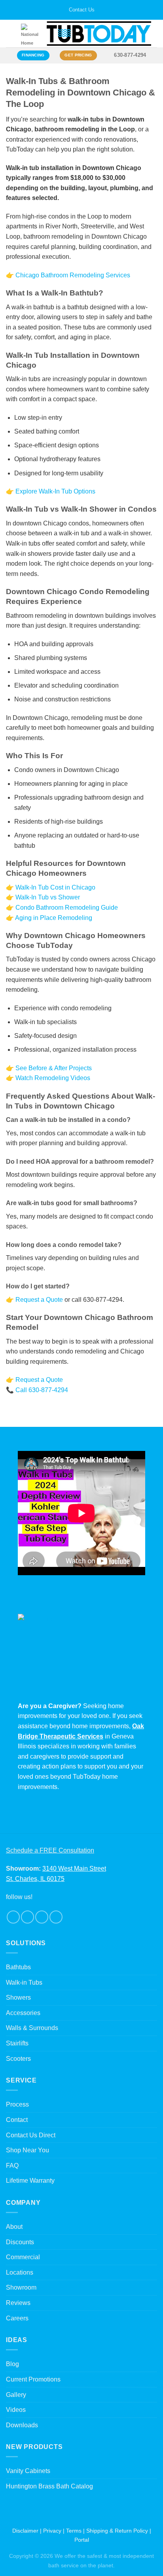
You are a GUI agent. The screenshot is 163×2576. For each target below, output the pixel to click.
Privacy (52, 2531)
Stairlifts (17, 2043)
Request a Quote (39, 1300)
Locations (20, 2272)
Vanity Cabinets (28, 2471)
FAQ (12, 2166)
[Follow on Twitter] (42, 1917)
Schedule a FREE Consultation (50, 1850)
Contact (17, 2120)
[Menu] (11, 34)
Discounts (20, 2242)
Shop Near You (27, 2150)
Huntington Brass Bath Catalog (49, 2486)
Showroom (21, 2287)
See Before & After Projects (54, 1068)
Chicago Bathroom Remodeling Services (73, 275)
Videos (16, 2410)
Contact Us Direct (31, 2135)
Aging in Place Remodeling (54, 918)
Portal (82, 2540)
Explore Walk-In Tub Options (55, 491)
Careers (17, 2318)
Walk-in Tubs (24, 1982)
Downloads (22, 2425)
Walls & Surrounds (32, 2028)
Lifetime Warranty (30, 2181)
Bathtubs (18, 1967)
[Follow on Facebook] (13, 1917)
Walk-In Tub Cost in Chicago (55, 887)
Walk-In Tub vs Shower (48, 897)
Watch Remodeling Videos (53, 1078)
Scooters (18, 2059)
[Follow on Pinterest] (56, 1917)
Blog (12, 2364)
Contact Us (82, 10)
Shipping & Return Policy (117, 2531)
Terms (74, 2531)
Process (17, 2104)
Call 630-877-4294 (42, 1390)
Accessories (23, 2013)
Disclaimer (25, 2531)
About (14, 2227)
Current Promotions (33, 2379)
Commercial (23, 2257)
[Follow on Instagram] (27, 1917)
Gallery (16, 2395)
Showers (18, 1997)
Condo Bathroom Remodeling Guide (67, 908)
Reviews (18, 2303)
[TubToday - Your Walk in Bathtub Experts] (99, 34)
